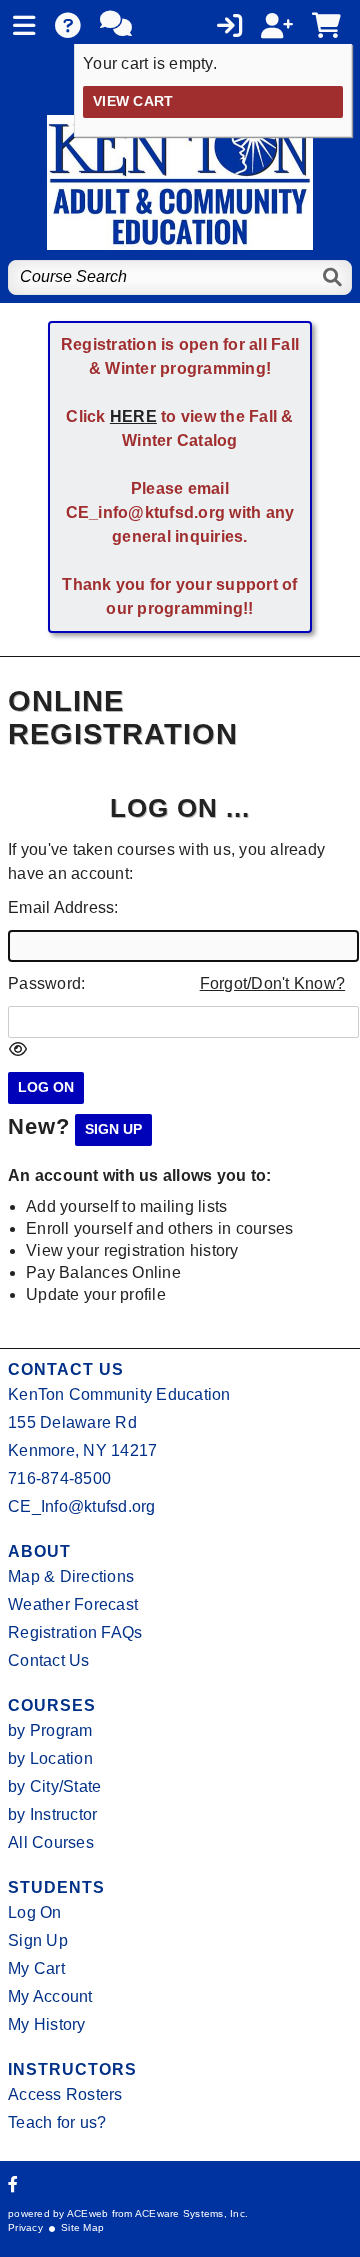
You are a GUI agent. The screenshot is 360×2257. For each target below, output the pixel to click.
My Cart (36, 1968)
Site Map (82, 2227)
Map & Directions (71, 1576)
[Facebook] (13, 2184)
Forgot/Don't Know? (273, 983)
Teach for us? (57, 2122)
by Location (50, 1758)
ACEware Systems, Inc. (191, 2213)
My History (47, 2024)
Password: (46, 983)
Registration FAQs (75, 1632)
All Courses (51, 1842)
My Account (50, 1996)
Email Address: (63, 907)
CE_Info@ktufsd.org (82, 1506)
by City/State (54, 1786)
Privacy (25, 2227)
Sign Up (38, 1940)
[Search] (333, 277)
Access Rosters (65, 2094)
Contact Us (49, 1660)
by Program (50, 1730)
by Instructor (52, 1814)
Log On (35, 1912)
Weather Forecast (73, 1604)
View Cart (133, 101)
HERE (133, 416)
